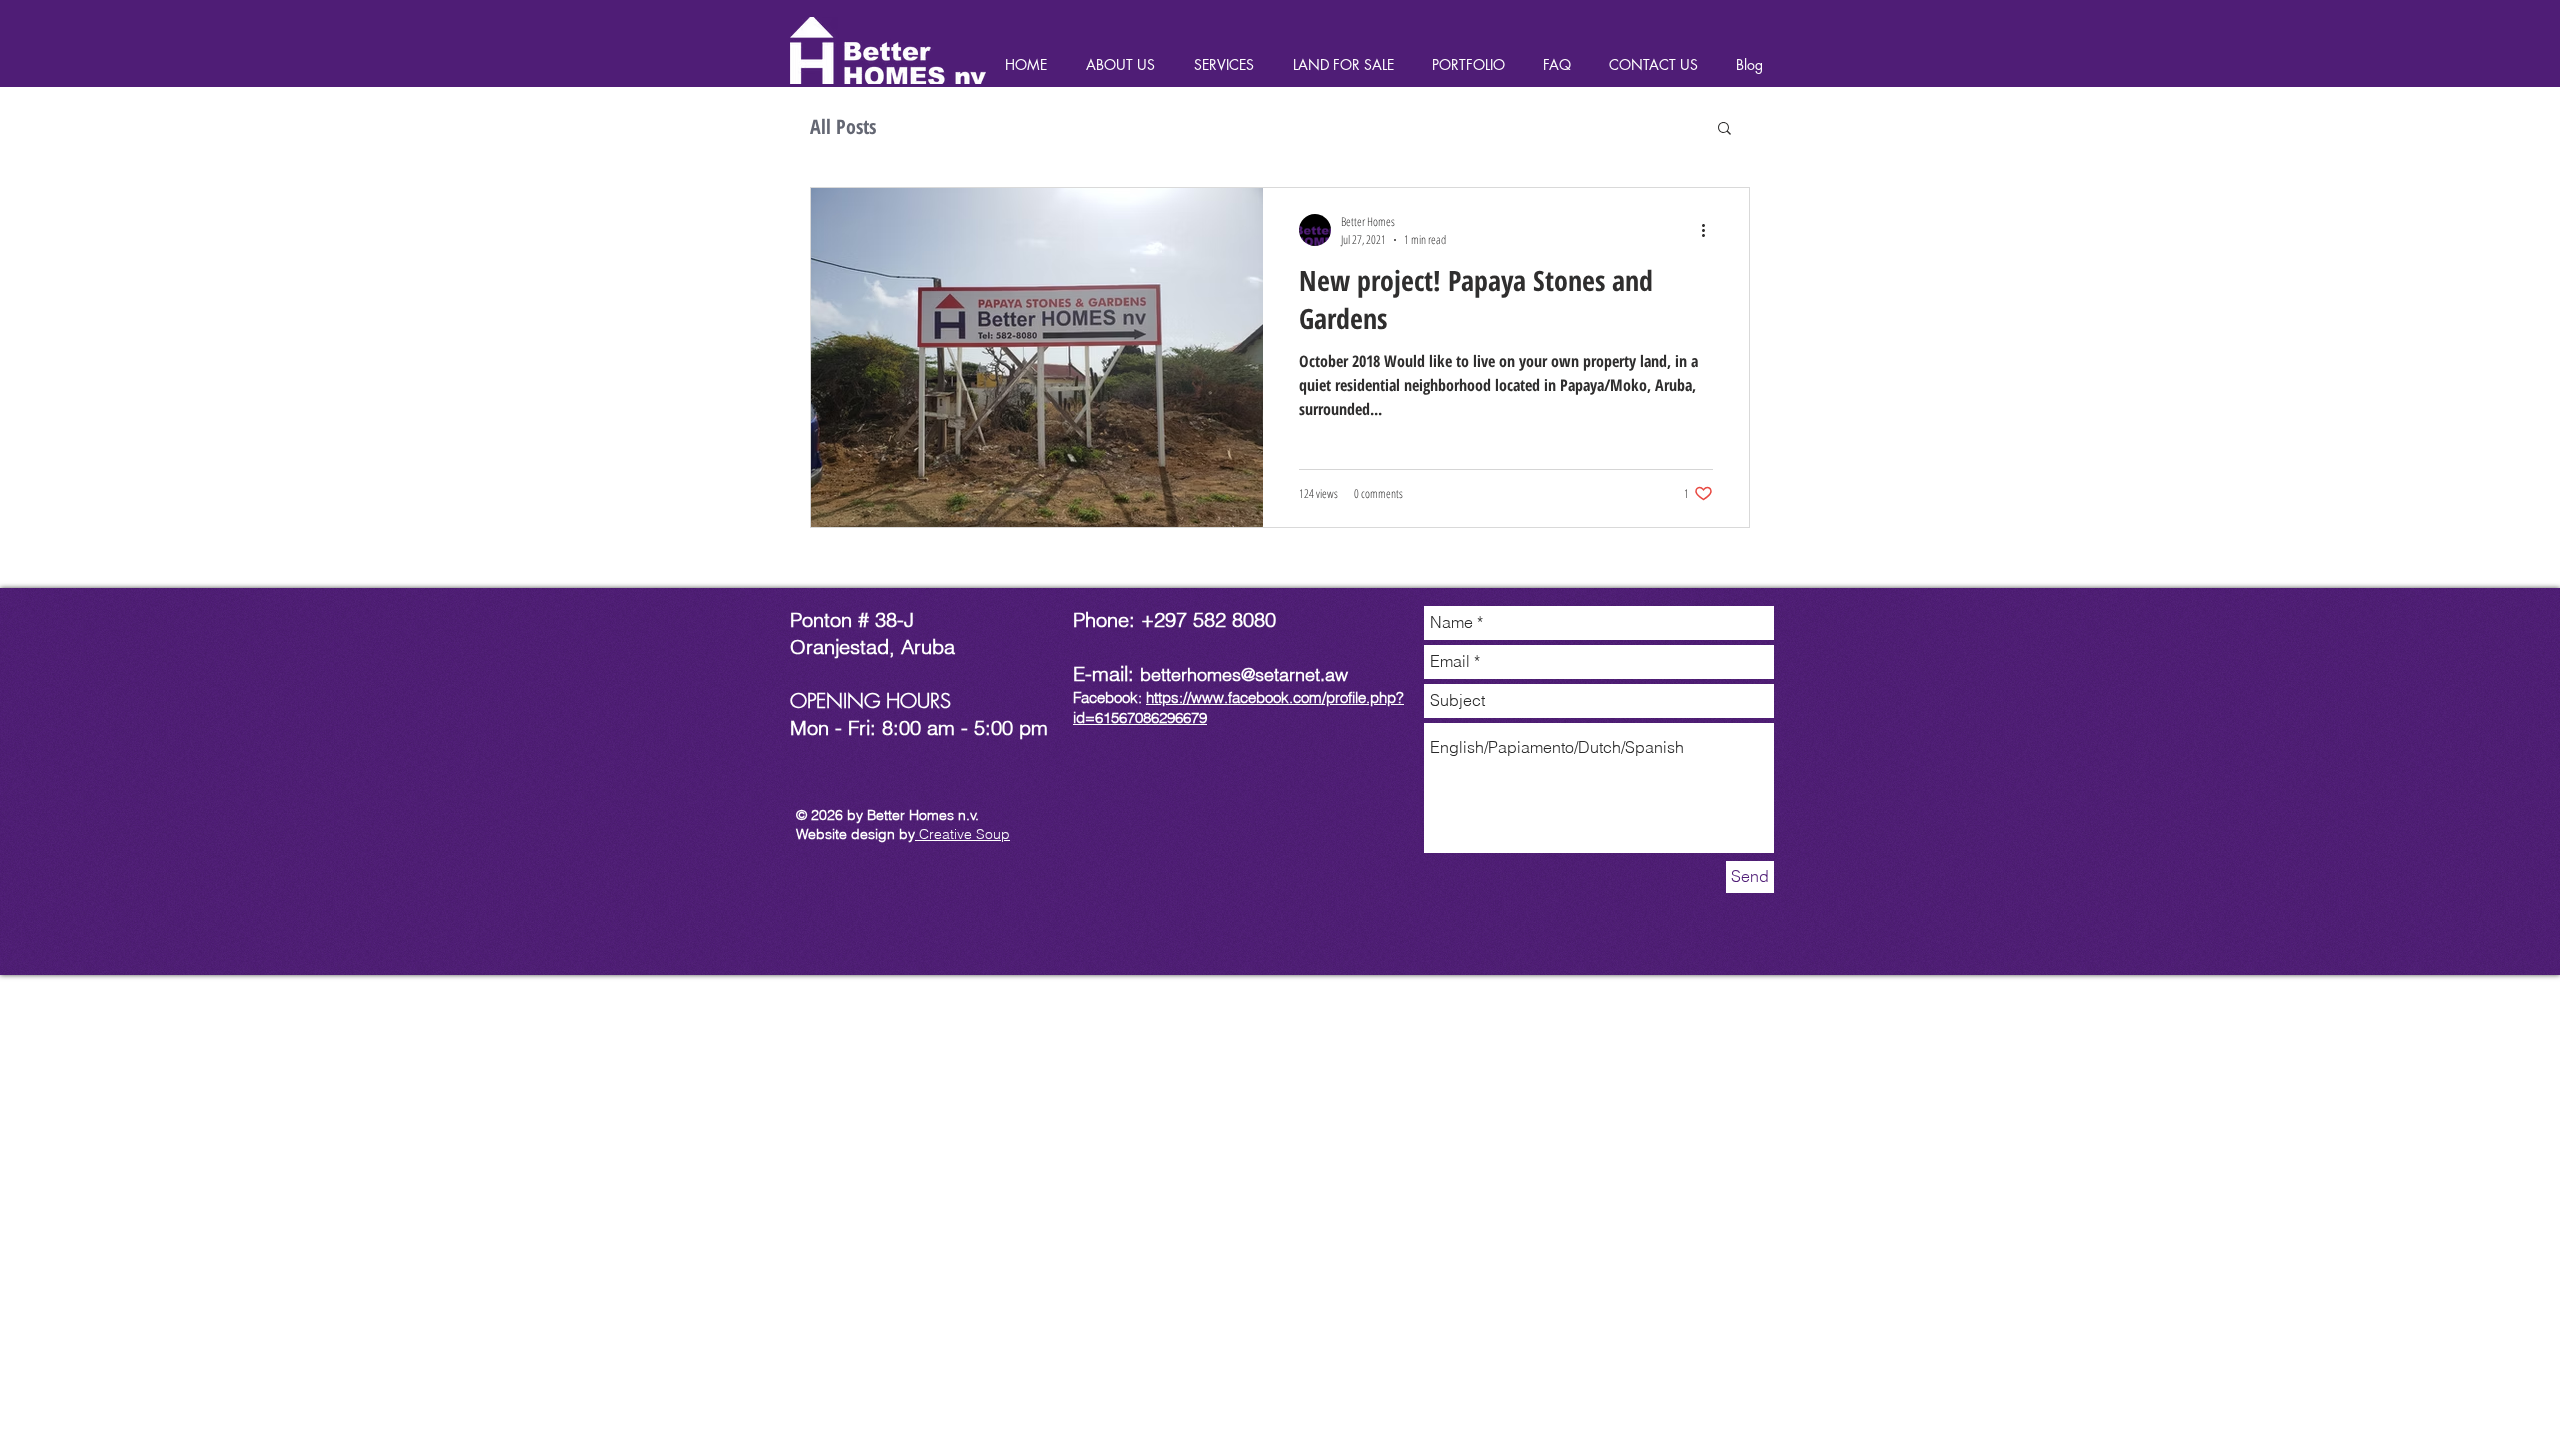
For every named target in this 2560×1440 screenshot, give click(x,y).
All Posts (843, 126)
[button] (1724, 129)
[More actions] (1710, 230)
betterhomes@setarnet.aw (1244, 674)
